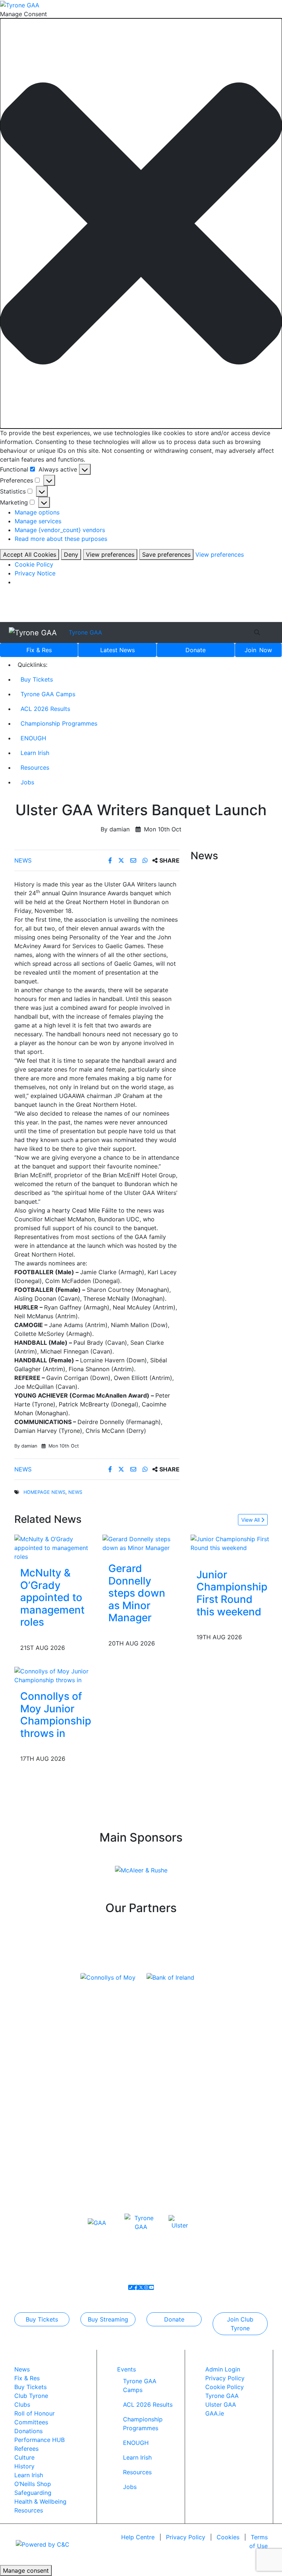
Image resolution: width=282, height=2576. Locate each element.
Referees (26, 2449)
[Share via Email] (134, 860)
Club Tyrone (31, 2396)
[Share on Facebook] (111, 860)
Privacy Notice (35, 573)
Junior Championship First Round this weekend (232, 1593)
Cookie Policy (34, 564)
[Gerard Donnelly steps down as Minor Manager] (141, 1543)
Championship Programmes (59, 723)
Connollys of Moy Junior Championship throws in (56, 1715)
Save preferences (166, 554)
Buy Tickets (37, 679)
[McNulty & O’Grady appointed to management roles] (53, 1547)
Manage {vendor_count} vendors (60, 530)
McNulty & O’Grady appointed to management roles (52, 1597)
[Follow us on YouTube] (151, 2287)
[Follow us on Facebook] (136, 2287)
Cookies (228, 2537)
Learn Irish (35, 753)
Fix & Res (39, 650)
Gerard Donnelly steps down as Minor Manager (137, 1593)
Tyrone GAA (85, 632)
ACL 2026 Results (45, 709)
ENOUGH (33, 738)
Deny (71, 554)
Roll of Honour (35, 2413)
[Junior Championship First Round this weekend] (232, 1543)
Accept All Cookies (30, 554)
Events (126, 2369)
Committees (31, 2422)
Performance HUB (39, 2440)
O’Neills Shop (33, 2484)
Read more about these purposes (61, 539)
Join (258, 650)
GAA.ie (215, 2413)
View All (251, 1520)
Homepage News (44, 1492)
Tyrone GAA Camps (48, 694)
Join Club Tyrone (240, 2324)
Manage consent (26, 2570)
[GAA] (97, 2222)
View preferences (110, 554)
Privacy (186, 2537)
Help (138, 2537)
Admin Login (223, 2369)
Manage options (37, 512)
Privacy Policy (225, 2378)
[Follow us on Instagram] (146, 2287)
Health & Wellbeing (40, 2501)
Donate (196, 650)
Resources (35, 767)
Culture (24, 2457)
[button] (141, 223)
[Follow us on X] (141, 2287)
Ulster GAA (221, 2405)
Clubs (22, 2405)
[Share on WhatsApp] (146, 860)
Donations (28, 2431)
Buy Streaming (108, 2319)
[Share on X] (122, 860)
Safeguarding (33, 2493)
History (24, 2466)
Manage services (38, 521)
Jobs (27, 782)
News (117, 650)
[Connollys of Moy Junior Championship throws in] (56, 1675)
